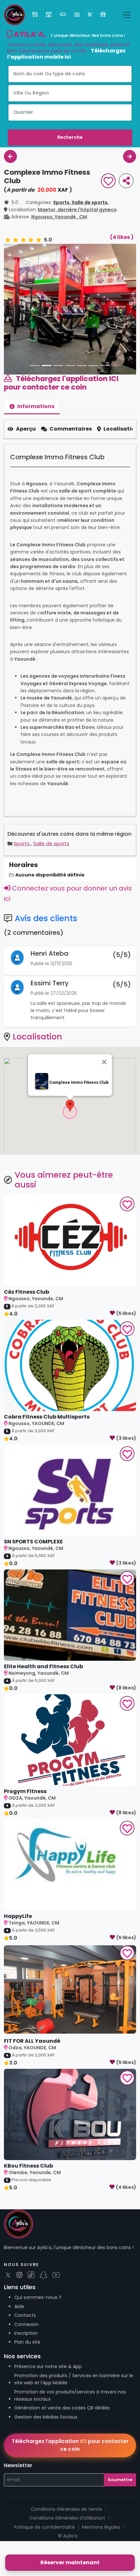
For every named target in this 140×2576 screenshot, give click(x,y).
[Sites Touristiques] (78, 15)
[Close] (104, 1097)
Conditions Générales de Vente (66, 2544)
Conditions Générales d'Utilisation (67, 2553)
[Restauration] (35, 15)
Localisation (121, 464)
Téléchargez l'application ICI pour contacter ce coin (61, 418)
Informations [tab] (36, 441)
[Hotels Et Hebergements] (49, 15)
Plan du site (27, 2377)
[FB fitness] (10, 156)
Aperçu (26, 464)
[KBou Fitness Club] (130, 156)
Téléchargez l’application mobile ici (66, 54)
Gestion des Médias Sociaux (46, 2451)
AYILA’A (28, 34)
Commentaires (71, 464)
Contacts (25, 2350)
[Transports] (104, 15)
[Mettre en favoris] (108, 182)
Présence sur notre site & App (48, 2401)
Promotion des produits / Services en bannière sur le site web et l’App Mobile (74, 2414)
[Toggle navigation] (127, 15)
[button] (70, 1140)
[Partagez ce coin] (126, 181)
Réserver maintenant (70, 2562)
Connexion (27, 2359)
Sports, (62, 202)
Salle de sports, (90, 202)
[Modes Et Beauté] (91, 15)
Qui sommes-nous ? (38, 2332)
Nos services (22, 2391)
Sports (22, 878)
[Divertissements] (64, 15)
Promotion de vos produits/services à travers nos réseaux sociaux (70, 2430)
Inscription (26, 2368)
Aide (19, 2341)
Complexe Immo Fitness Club (79, 1117)
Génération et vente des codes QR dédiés (62, 2443)
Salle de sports (51, 878)
